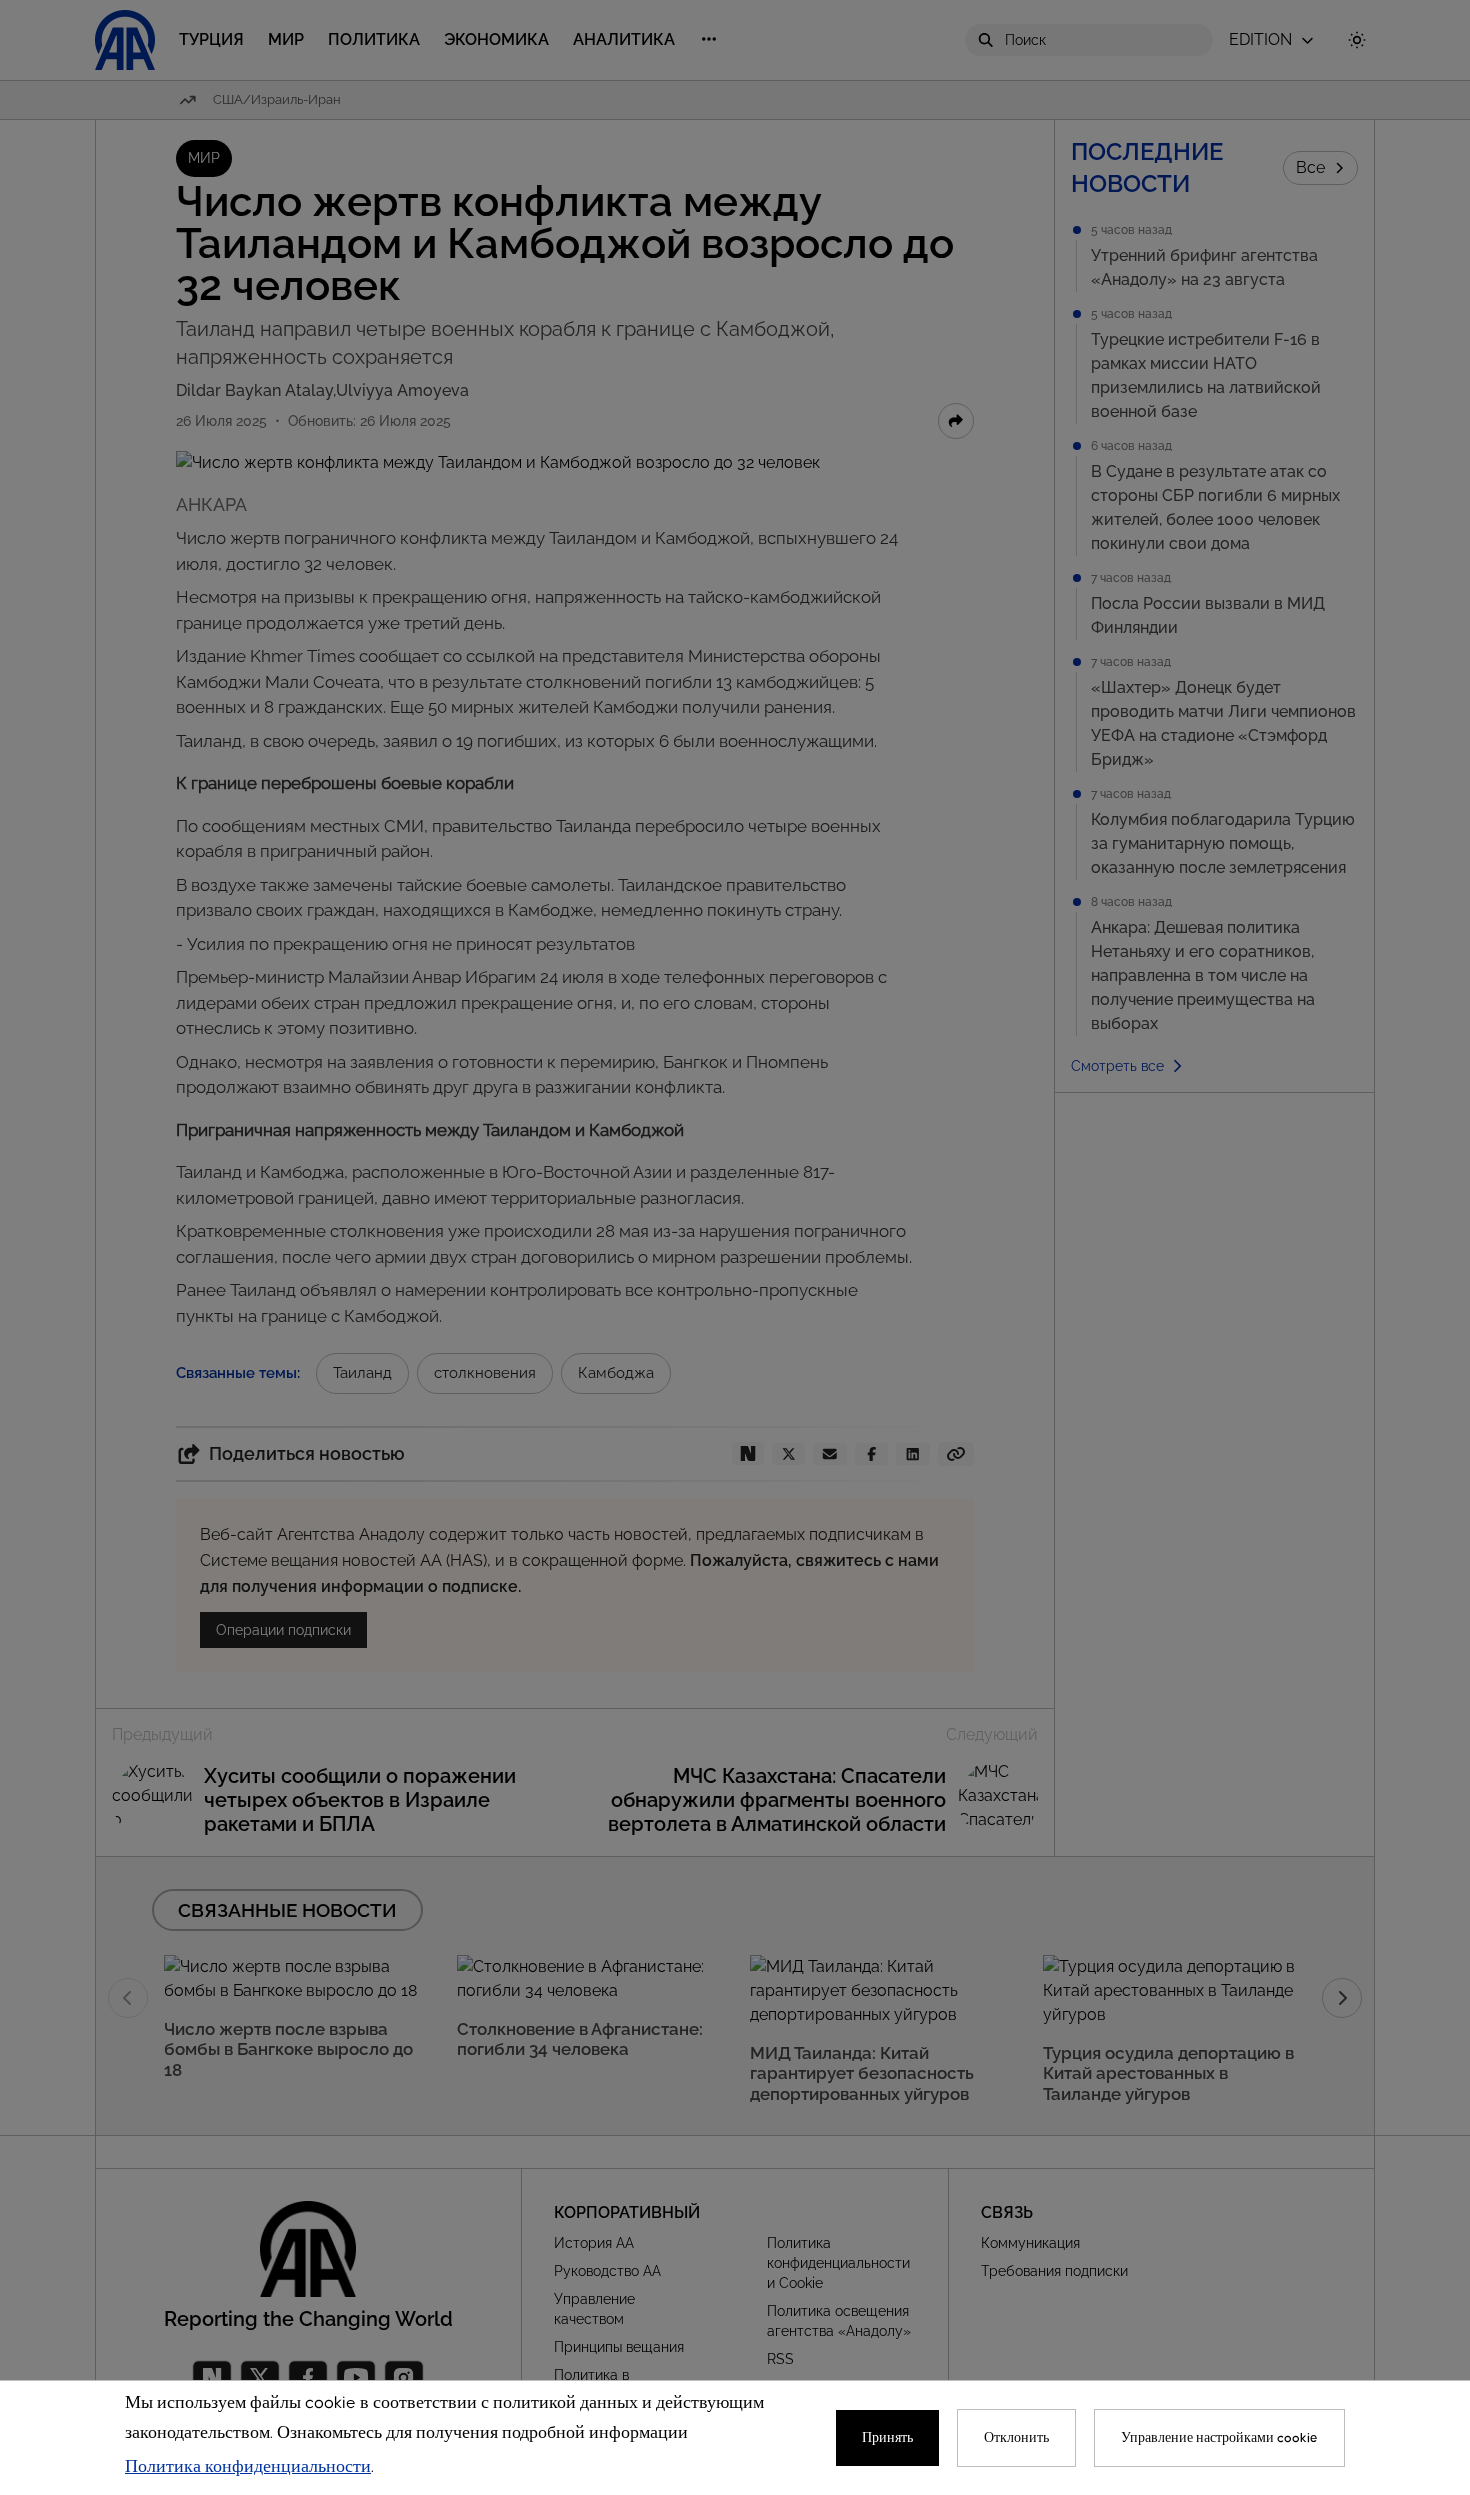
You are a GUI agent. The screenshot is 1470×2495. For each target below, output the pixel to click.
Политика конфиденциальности (248, 2467)
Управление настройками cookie (1219, 2438)
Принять (887, 2438)
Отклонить (1016, 2438)
